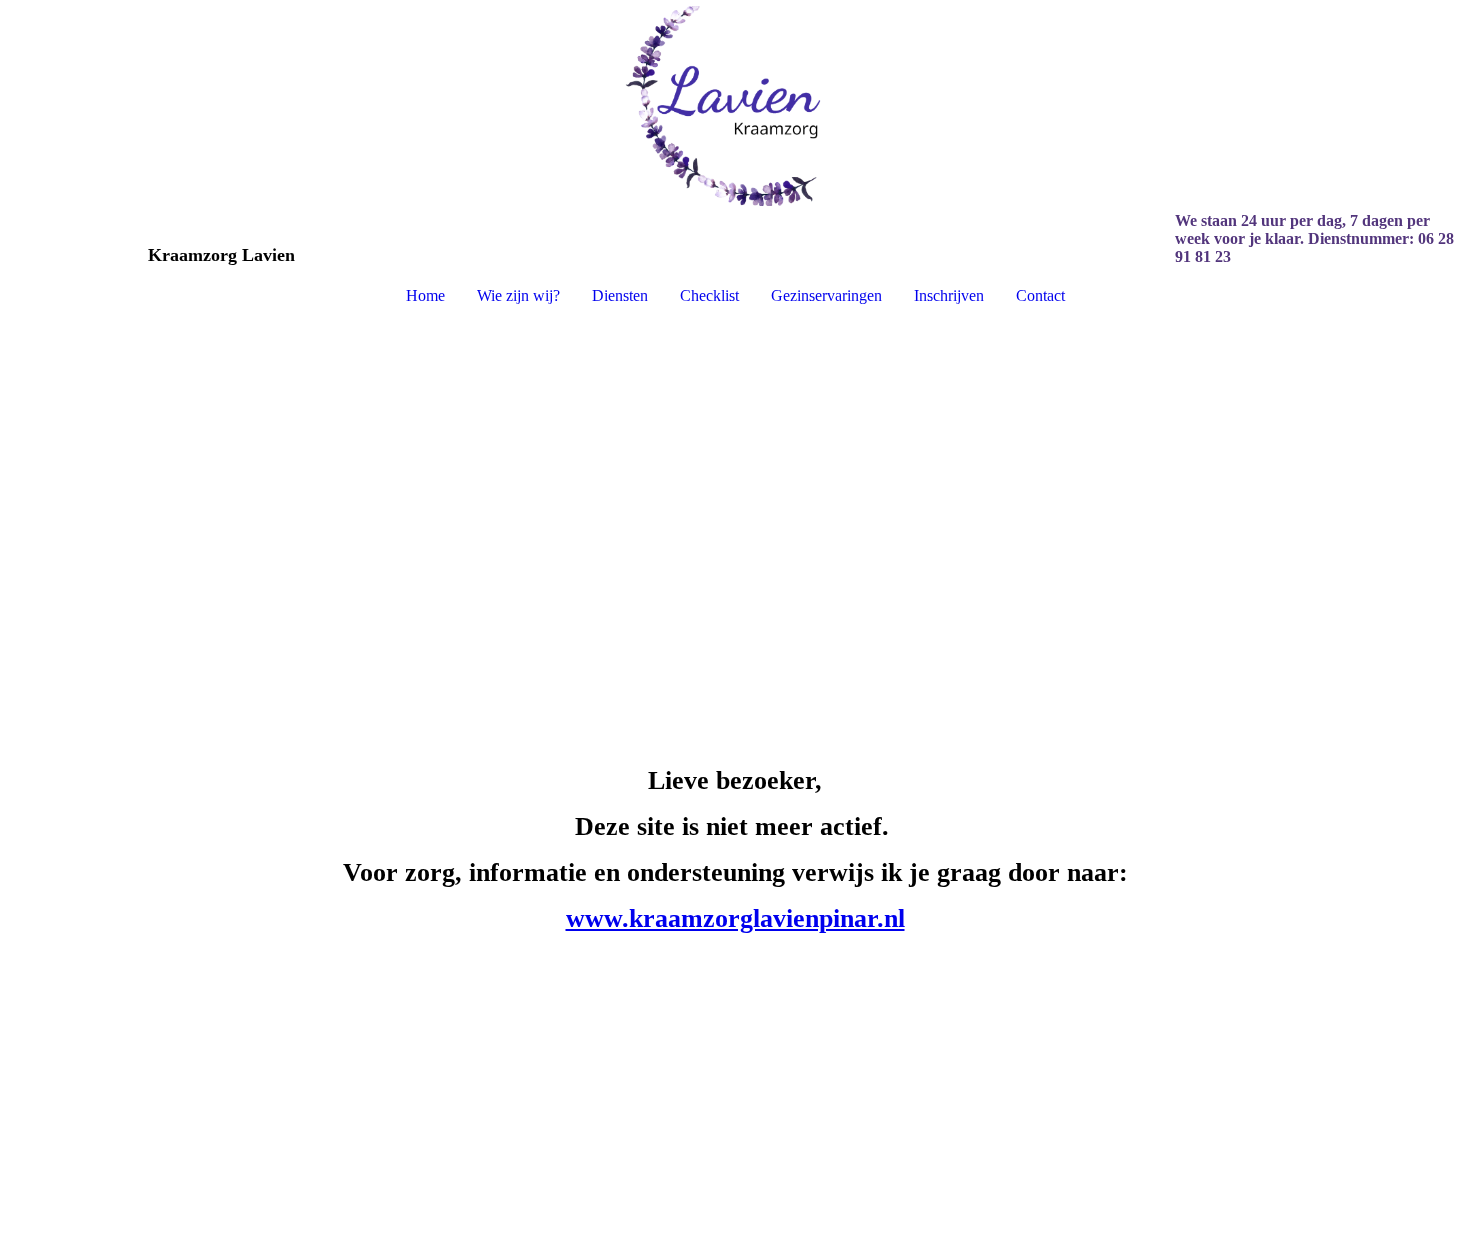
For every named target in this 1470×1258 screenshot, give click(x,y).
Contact (1040, 295)
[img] (735, 106)
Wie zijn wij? (518, 295)
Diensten (620, 295)
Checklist (709, 295)
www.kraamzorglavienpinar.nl (735, 918)
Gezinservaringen (826, 295)
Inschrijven (949, 295)
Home (425, 295)
